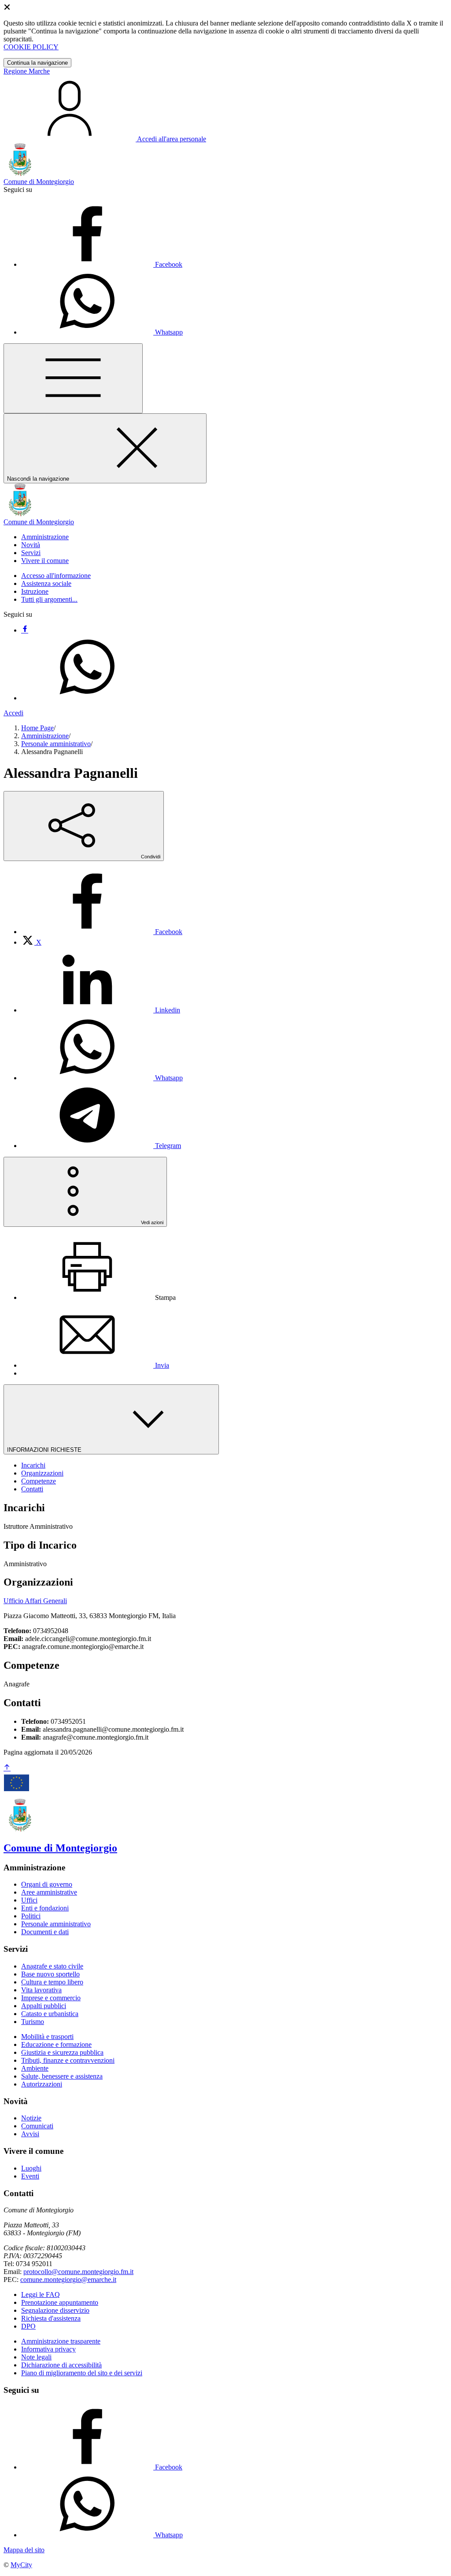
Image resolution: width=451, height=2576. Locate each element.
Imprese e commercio (51, 1998)
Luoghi (31, 2168)
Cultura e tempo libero (52, 1982)
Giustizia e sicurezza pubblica (62, 2052)
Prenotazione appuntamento (60, 2302)
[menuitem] (102, 932)
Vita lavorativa (41, 1990)
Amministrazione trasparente (61, 2341)
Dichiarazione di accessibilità (61, 2365)
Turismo (33, 2022)
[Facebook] (25, 630)
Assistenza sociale (46, 583)
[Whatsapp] (87, 698)
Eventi (30, 2176)
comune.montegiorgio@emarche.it (68, 2280)
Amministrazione (45, 736)
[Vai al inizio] (7, 1768)
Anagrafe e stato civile (52, 1966)
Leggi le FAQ (41, 2294)
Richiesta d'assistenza (51, 2318)
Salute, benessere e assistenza (62, 2076)
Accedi (13, 713)
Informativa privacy (48, 2349)
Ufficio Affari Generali (35, 1601)
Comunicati (37, 2126)
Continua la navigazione (37, 63)
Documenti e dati (45, 1932)
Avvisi (30, 2134)
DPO (28, 2326)
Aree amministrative (49, 1892)
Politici (31, 1916)
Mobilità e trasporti (47, 2037)
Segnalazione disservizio (55, 2310)
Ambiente (35, 2068)
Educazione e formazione (56, 2044)
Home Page (37, 728)
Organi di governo (47, 1884)
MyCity (21, 2565)
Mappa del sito (24, 2550)
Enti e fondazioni (45, 1908)
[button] (45, 537)
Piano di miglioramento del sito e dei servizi (82, 2373)
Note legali (36, 2357)
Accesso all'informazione (56, 576)
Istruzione (35, 591)
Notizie (31, 2118)
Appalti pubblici (44, 2006)
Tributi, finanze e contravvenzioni (68, 2060)
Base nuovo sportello (50, 1974)
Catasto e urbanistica (50, 2014)
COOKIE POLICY (31, 47)
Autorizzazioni (42, 2084)
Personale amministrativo (56, 744)
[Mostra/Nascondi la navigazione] (73, 378)
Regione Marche (27, 71)
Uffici (29, 1900)
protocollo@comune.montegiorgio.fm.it (78, 2272)
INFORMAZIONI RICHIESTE (45, 1450)
